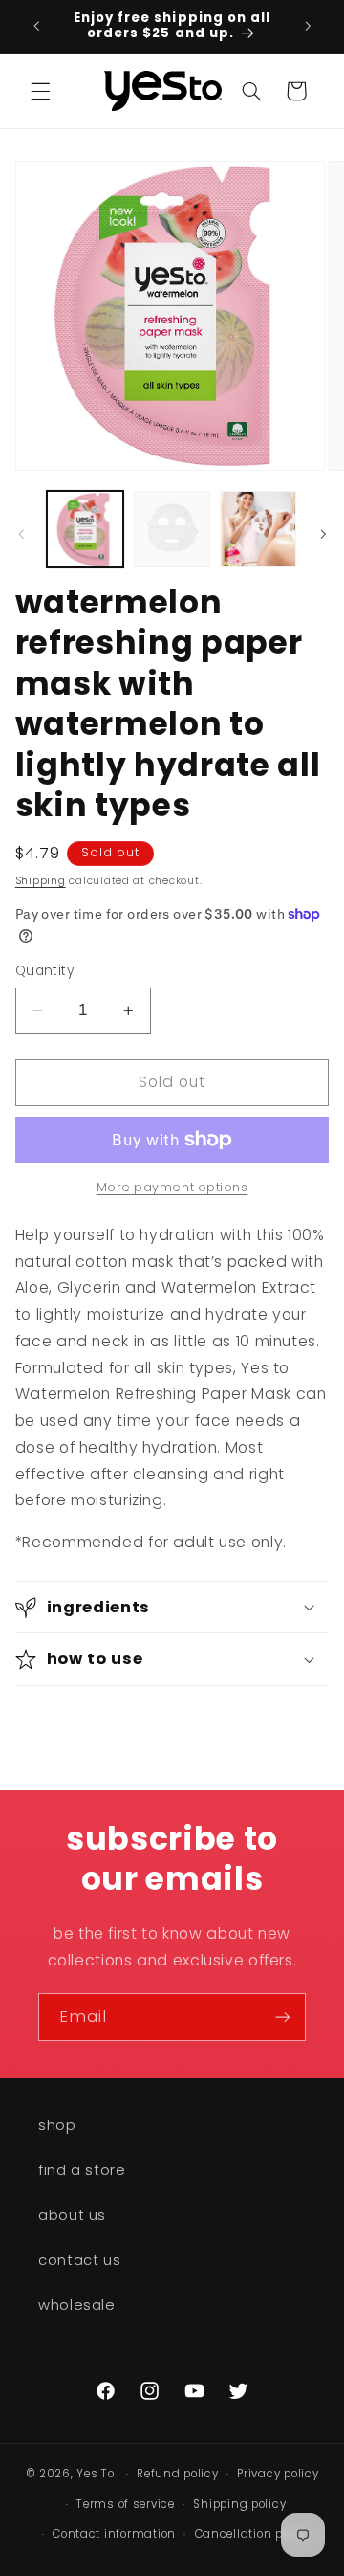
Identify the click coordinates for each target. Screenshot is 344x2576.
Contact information (114, 2534)
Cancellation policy (253, 2534)
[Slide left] (21, 534)
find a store (82, 2170)
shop (57, 2125)
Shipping (41, 881)
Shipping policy (239, 2504)
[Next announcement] (308, 26)
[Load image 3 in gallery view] (258, 529)
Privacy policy (278, 2474)
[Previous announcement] (36, 26)
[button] (40, 91)
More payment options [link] (172, 1187)
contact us (79, 2260)
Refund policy (178, 2474)
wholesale (77, 2305)
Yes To (95, 2474)
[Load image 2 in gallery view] (172, 529)
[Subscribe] (283, 2017)
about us (72, 2215)
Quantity (44, 971)
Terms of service (126, 2504)
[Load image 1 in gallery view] (85, 529)
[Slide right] (323, 534)
